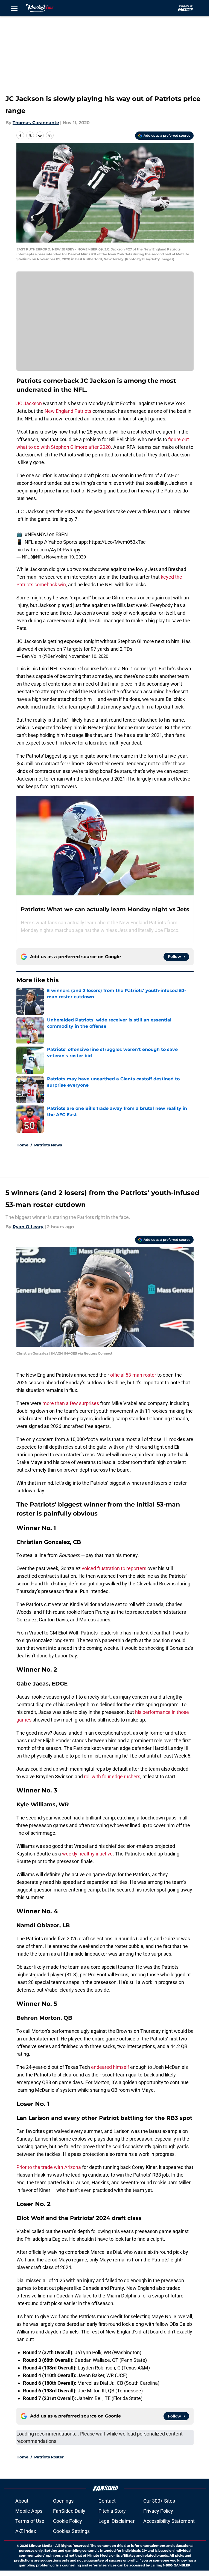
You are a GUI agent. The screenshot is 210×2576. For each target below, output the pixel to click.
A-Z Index (26, 2531)
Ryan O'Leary (28, 1227)
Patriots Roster (49, 2457)
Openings (63, 2501)
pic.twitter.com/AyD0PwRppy (48, 550)
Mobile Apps (29, 2511)
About (22, 2501)
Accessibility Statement (169, 2521)
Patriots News (48, 1145)
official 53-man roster (133, 1375)
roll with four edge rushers (112, 1776)
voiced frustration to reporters (114, 1568)
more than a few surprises (71, 1403)
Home (22, 1145)
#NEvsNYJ (36, 534)
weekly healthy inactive (87, 1854)
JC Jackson (29, 403)
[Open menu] (14, 8)
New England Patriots (68, 411)
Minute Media (41, 2546)
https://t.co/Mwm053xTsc (117, 542)
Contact (107, 2501)
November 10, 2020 (66, 557)
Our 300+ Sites (159, 2501)
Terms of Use (30, 2521)
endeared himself (110, 2067)
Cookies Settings (71, 2531)
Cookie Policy (68, 2521)
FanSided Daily (69, 2511)
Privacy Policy (158, 2511)
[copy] (50, 135)
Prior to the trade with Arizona (49, 2167)
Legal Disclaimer (116, 2521)
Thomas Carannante (36, 123)
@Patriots (104, 511)
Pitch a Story (112, 2511)
